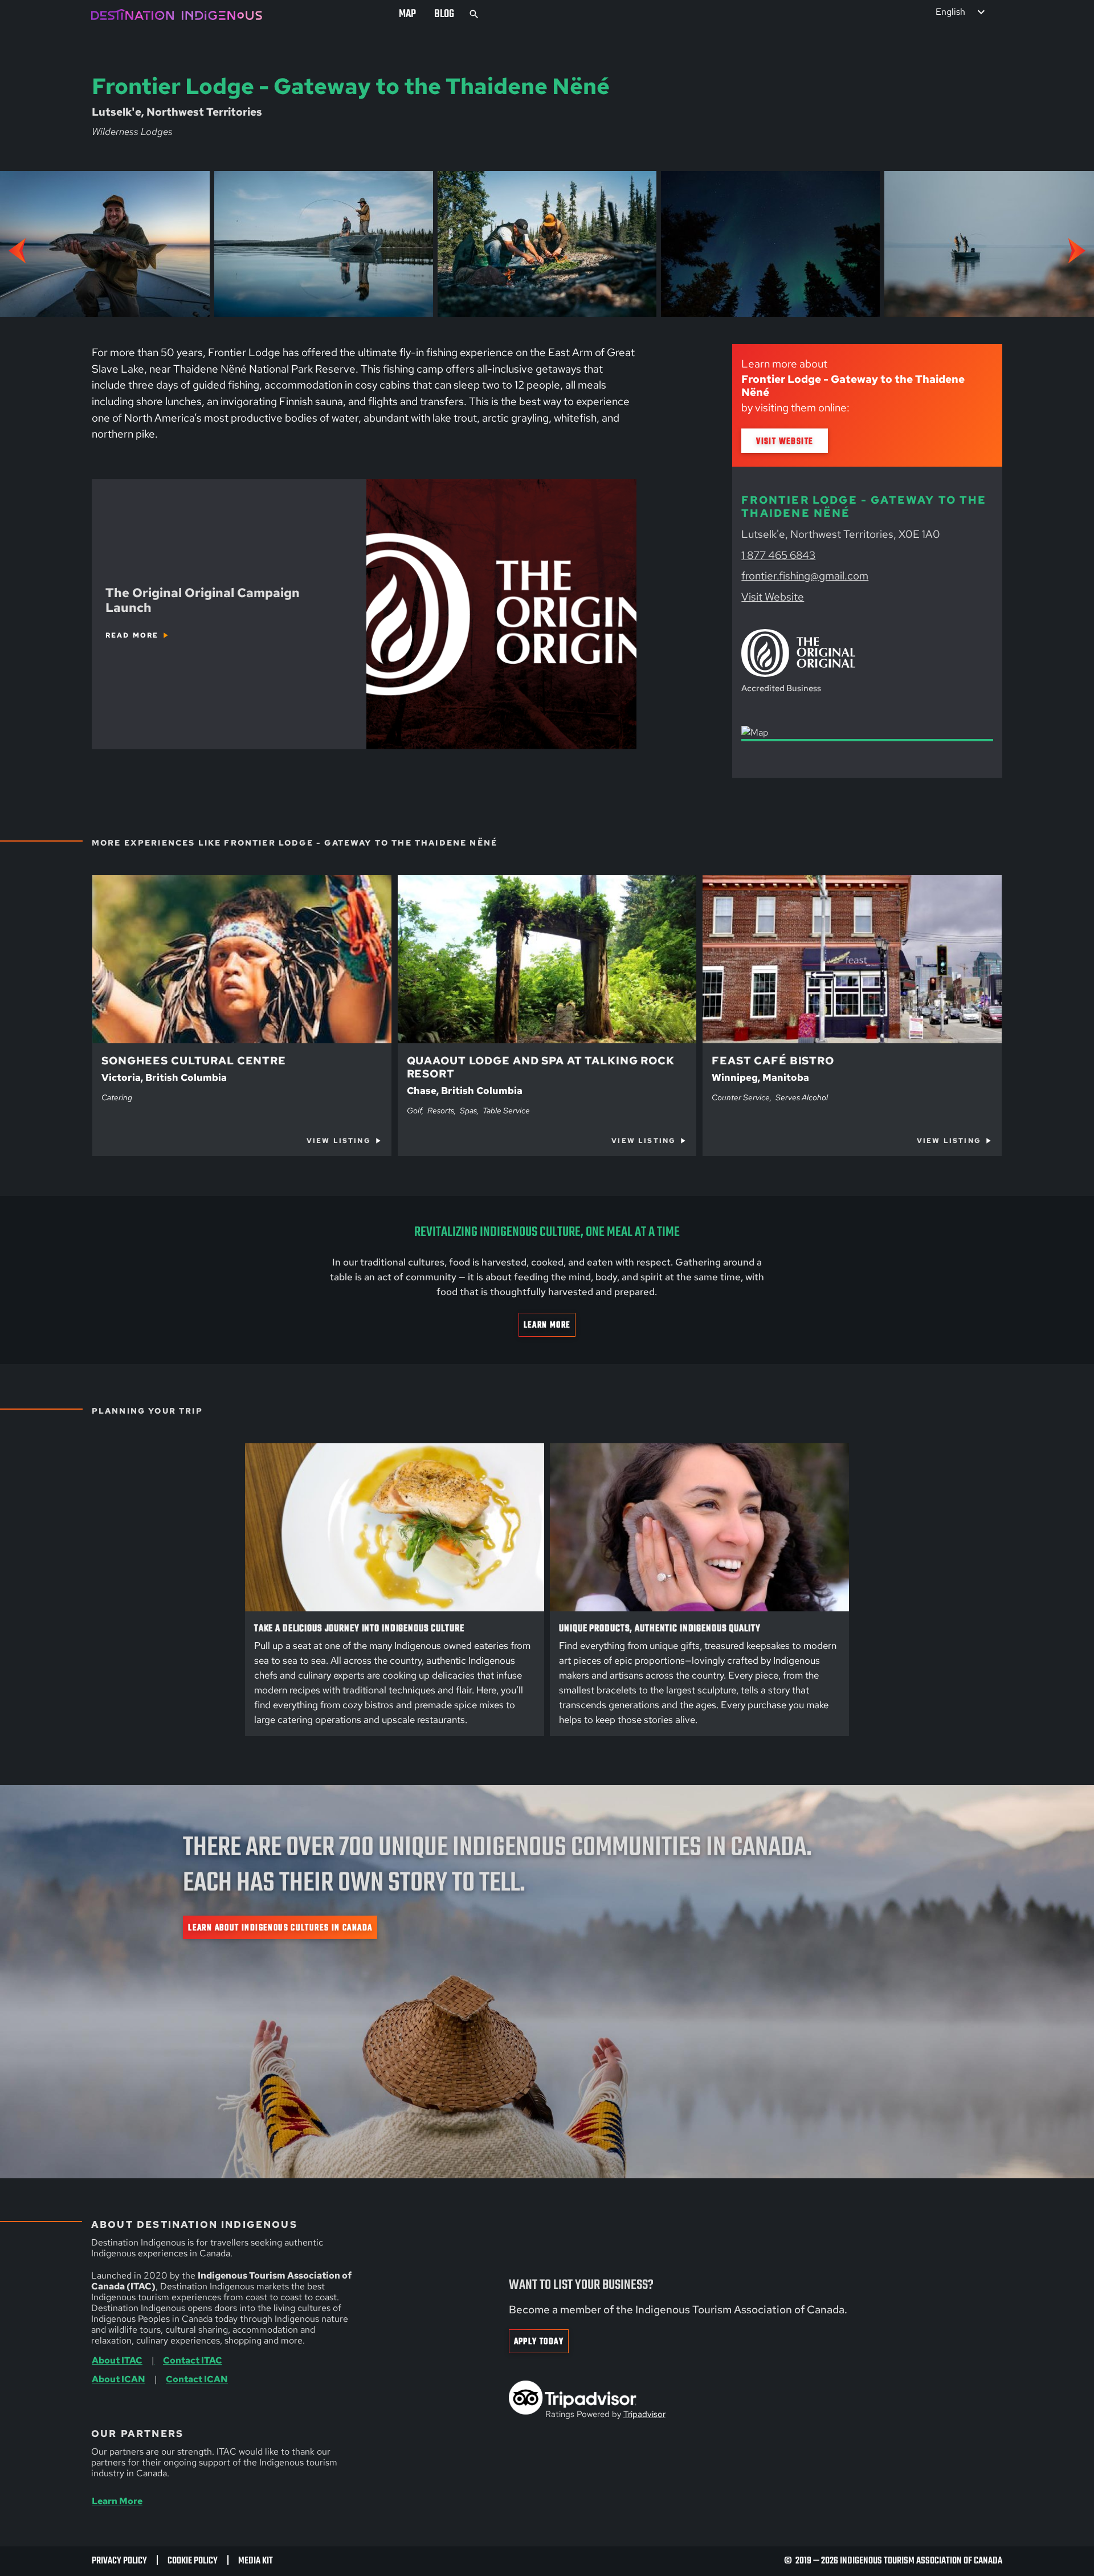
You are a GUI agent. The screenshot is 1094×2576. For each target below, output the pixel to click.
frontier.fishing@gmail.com (805, 576)
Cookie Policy (193, 2561)
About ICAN (119, 2379)
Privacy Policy (119, 2561)
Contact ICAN (197, 2379)
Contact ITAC (193, 2360)
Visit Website (785, 441)
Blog (444, 14)
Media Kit (256, 2561)
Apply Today (539, 2342)
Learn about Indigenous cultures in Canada (280, 1928)
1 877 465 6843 (778, 555)
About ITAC (117, 2360)
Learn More (547, 1325)
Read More (132, 635)
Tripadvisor (644, 2414)
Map (407, 14)
